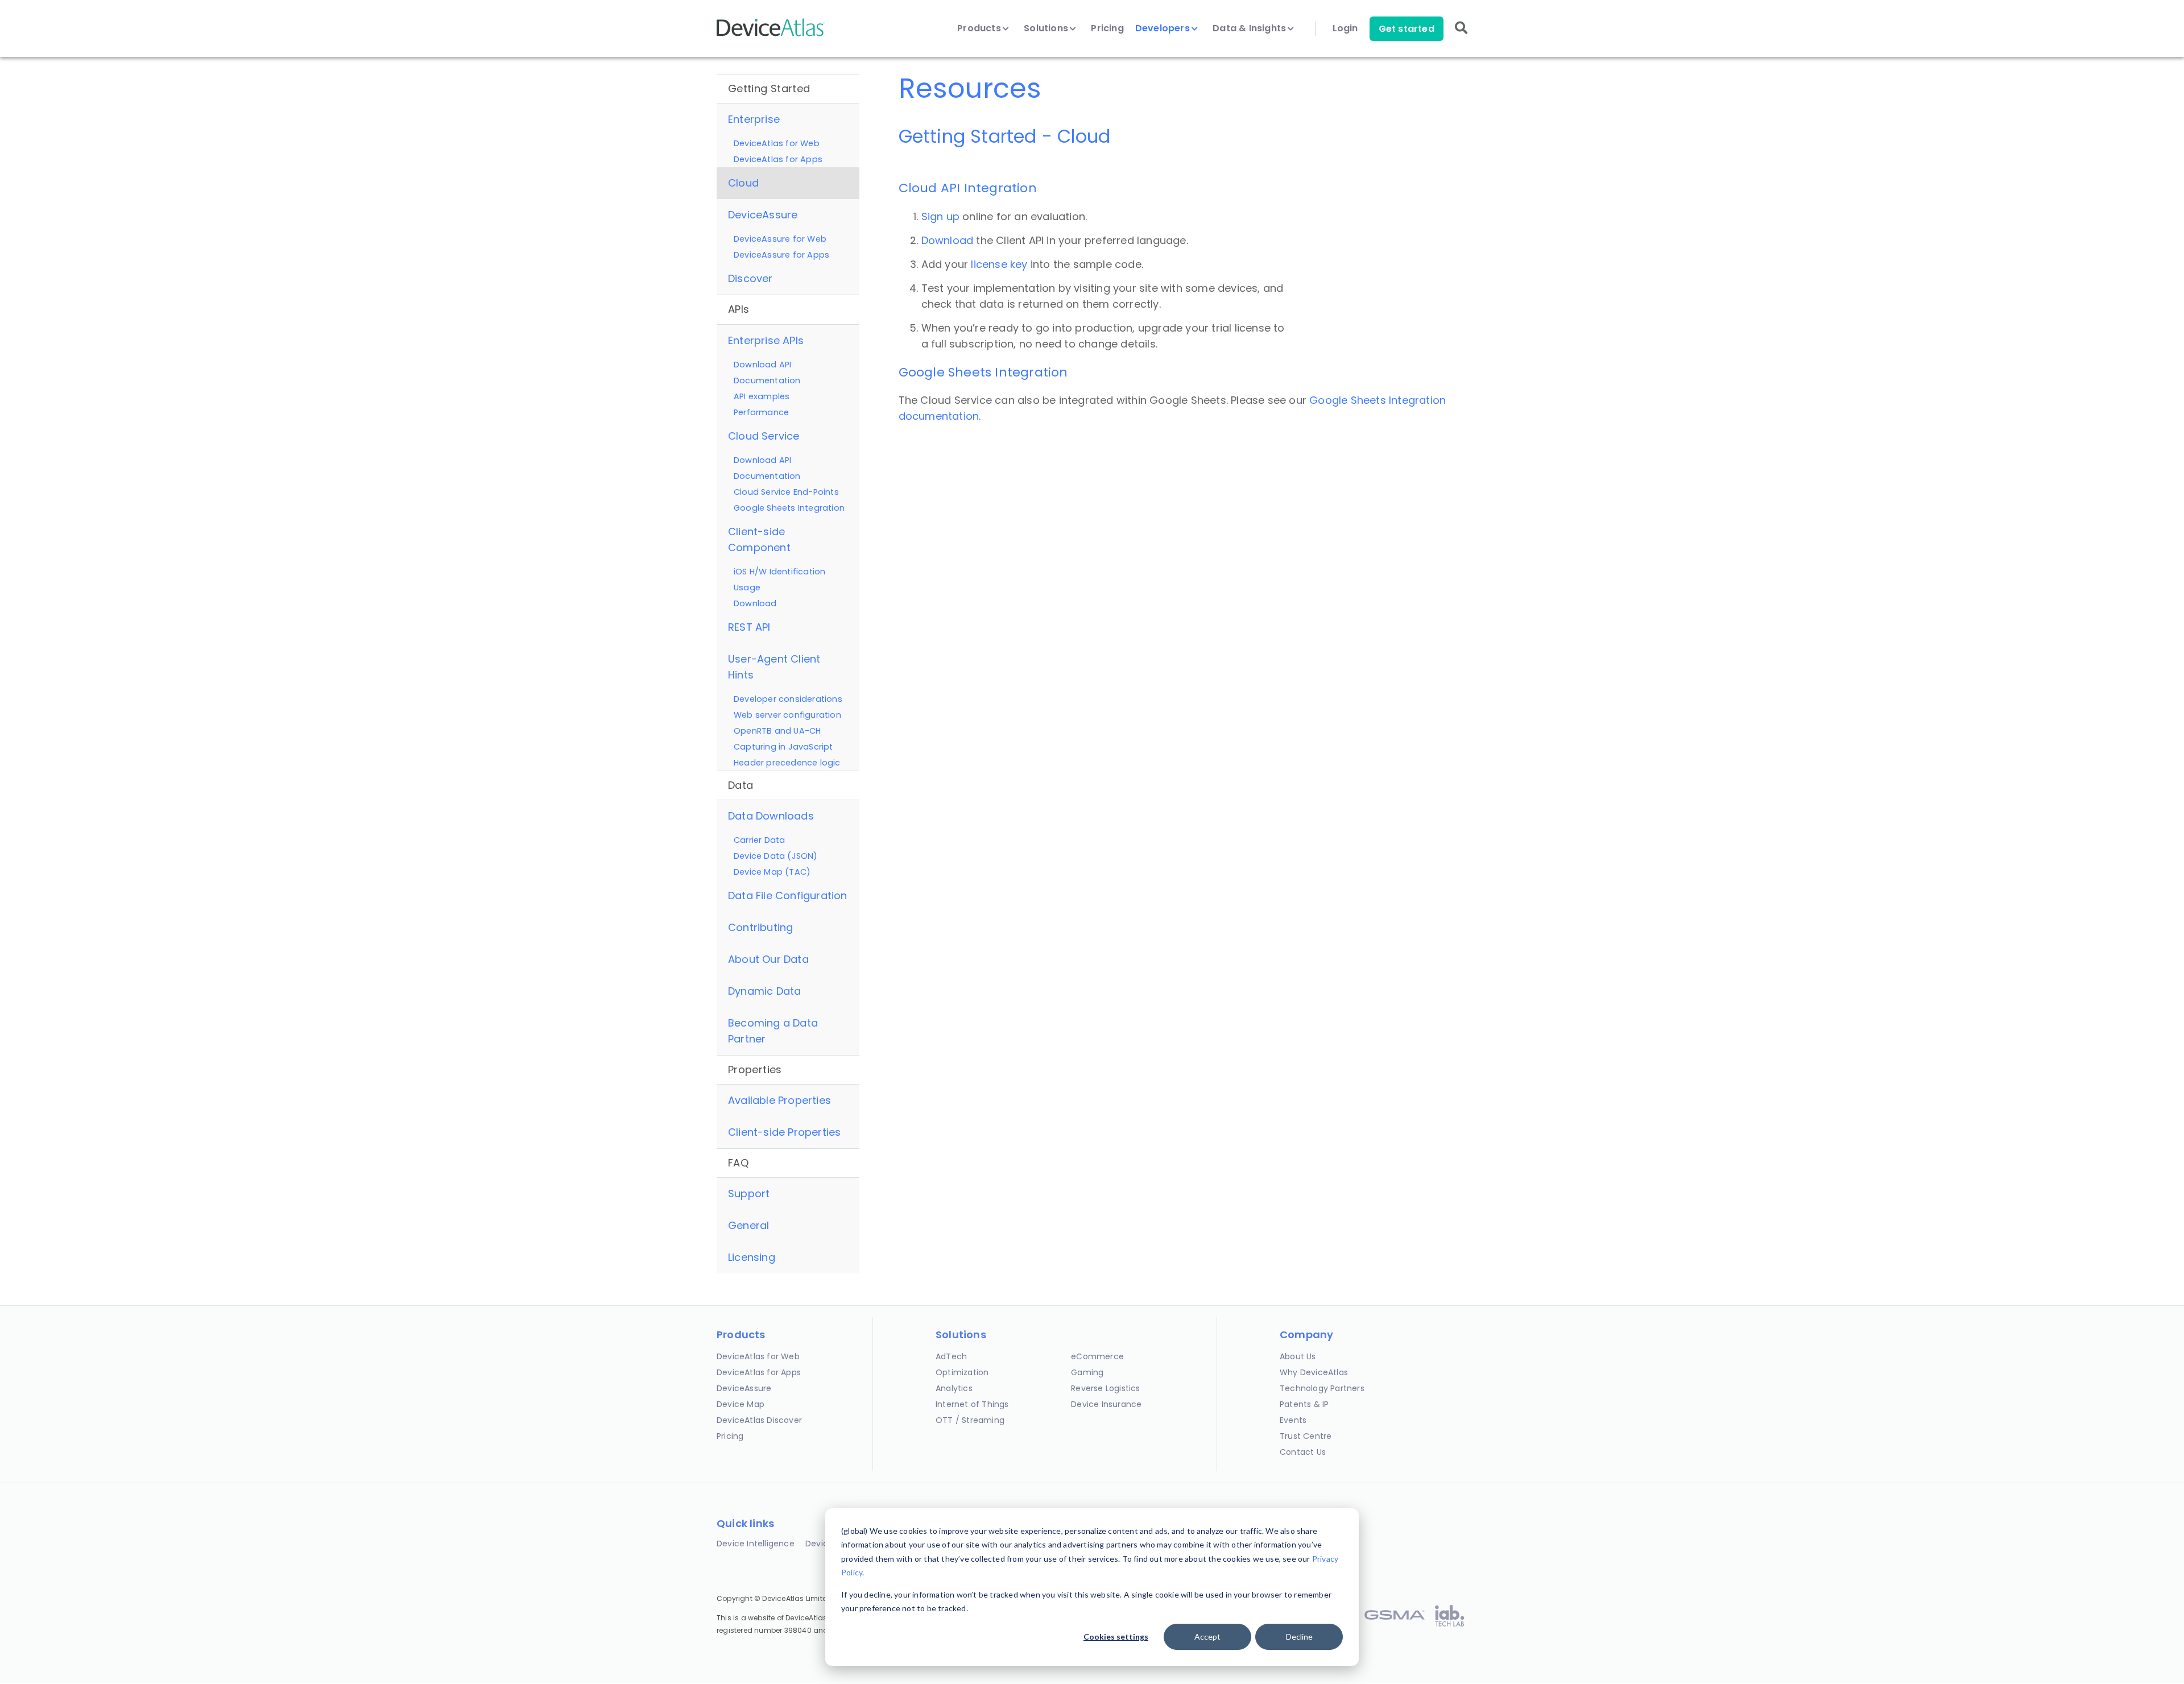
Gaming (1087, 1372)
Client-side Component (759, 539)
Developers (1164, 28)
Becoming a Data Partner (773, 1031)
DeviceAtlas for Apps (778, 159)
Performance (761, 412)
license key (999, 264)
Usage (747, 587)
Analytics (954, 1388)
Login (1345, 28)
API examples (762, 396)
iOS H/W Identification (779, 572)
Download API (762, 365)
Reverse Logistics (1105, 1388)
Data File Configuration (788, 895)
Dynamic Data (764, 991)
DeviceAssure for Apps (781, 255)
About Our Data (768, 959)
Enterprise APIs (766, 340)
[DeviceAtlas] (771, 35)
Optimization (962, 1372)
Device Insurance (1106, 1404)
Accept (1207, 1637)
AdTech (951, 1356)
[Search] (1461, 36)
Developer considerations (788, 699)
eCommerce (1097, 1356)
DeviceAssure (763, 215)
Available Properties (779, 1100)
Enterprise (754, 119)
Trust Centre (1306, 1436)
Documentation (767, 380)
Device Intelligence (756, 1544)
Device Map (741, 1404)
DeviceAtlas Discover (759, 1420)
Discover (750, 278)
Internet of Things (972, 1404)
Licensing (752, 1257)
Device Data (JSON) (776, 856)
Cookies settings (1116, 1637)
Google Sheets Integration (789, 508)
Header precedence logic (787, 763)
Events (1293, 1420)
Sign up (940, 216)
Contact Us (1303, 1452)
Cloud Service (764, 436)
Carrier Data (759, 840)
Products (980, 28)
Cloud (743, 183)
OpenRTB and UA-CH (777, 731)
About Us (1298, 1356)
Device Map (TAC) (772, 872)
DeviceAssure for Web (780, 239)
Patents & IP (1304, 1404)
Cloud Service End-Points (786, 492)
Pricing (1107, 28)
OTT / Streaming (970, 1420)
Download (755, 603)
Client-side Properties (784, 1132)
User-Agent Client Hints (774, 667)
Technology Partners (1322, 1388)
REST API (749, 627)
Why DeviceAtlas (1314, 1372)
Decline (1299, 1637)
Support (749, 1193)
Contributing (760, 927)
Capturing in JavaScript (783, 747)
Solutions (1047, 28)
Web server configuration (787, 715)
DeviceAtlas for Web (777, 143)
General (748, 1225)
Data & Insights (1250, 28)
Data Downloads (771, 816)
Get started (1407, 29)
